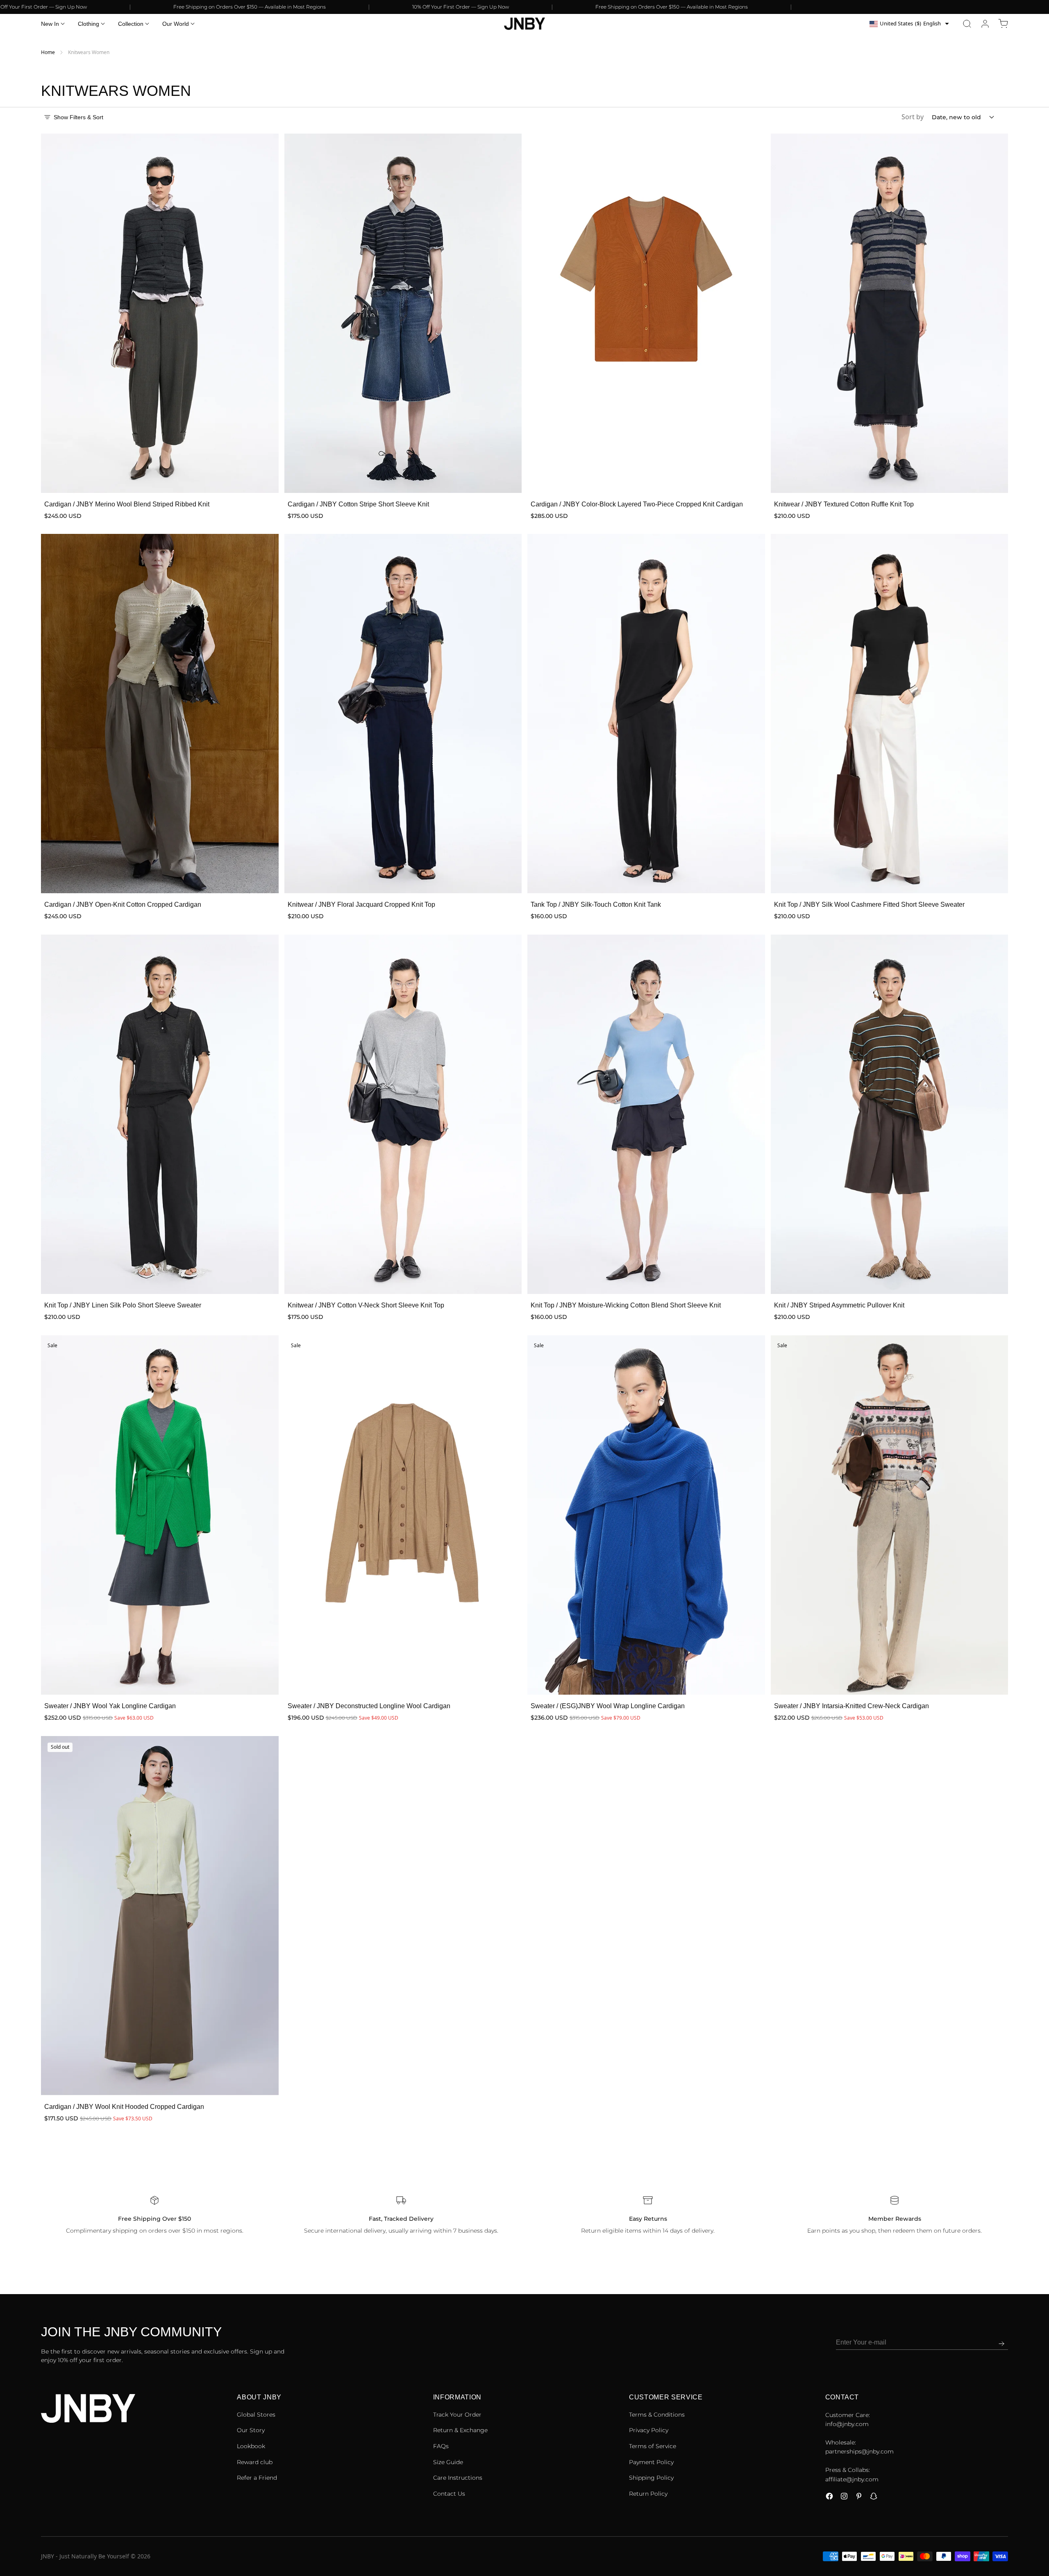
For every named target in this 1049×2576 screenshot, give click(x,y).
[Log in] (985, 24)
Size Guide (448, 2462)
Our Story (251, 2430)
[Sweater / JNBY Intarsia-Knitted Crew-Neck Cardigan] (890, 1515)
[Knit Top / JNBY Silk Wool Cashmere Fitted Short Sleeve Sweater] (890, 714)
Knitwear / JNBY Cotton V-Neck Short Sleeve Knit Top (366, 1305)
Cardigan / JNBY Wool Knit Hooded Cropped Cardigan (124, 2106)
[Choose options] (264, 478)
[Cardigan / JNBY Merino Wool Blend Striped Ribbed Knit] (160, 313)
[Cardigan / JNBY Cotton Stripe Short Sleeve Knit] (403, 313)
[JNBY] (524, 24)
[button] (967, 24)
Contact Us (449, 2494)
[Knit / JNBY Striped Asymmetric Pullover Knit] (890, 1114)
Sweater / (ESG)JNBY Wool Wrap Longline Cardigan (608, 1706)
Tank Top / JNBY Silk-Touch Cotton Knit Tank (596, 904)
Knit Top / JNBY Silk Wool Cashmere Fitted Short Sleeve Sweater (869, 904)
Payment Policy (651, 2462)
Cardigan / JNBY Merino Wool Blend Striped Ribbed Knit (127, 504)
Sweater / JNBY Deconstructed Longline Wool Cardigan (369, 1706)
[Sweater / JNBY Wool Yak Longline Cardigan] (160, 1515)
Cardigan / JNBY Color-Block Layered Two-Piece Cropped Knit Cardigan (637, 504)
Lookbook (251, 2446)
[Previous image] (52, 313)
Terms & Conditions (657, 2415)
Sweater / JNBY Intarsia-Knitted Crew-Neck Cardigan (851, 1706)
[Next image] (267, 313)
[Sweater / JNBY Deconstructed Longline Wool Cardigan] (403, 1515)
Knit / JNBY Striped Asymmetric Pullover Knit (839, 1305)
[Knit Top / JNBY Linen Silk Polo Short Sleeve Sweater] (160, 1114)
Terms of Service (653, 2446)
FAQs (441, 2446)
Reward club (255, 2462)
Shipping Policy (651, 2478)
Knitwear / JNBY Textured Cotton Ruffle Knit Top (844, 504)
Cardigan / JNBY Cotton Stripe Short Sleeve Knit (358, 504)
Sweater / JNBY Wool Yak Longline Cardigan (110, 1706)
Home (48, 52)
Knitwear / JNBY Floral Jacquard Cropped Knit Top (361, 904)
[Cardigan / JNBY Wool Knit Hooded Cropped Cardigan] (160, 1916)
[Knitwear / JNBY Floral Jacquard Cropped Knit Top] (403, 714)
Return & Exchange (460, 2430)
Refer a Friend (257, 2478)
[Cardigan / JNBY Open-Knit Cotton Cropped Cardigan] (160, 714)
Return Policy (648, 2494)
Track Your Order (457, 2415)
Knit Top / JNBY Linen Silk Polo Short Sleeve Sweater (123, 1305)
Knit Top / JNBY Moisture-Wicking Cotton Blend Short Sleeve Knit (626, 1305)
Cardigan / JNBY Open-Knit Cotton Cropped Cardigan (123, 904)
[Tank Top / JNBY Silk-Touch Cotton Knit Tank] (646, 714)
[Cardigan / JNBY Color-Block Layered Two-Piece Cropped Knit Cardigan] (646, 313)
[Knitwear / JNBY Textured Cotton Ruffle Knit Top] (890, 313)
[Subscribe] (1001, 2344)
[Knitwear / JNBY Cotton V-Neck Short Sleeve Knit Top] (403, 1114)
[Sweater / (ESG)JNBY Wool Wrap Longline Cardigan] (646, 1515)
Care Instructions (458, 2478)
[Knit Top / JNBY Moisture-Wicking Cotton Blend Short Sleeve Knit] (646, 1114)
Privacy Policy (649, 2430)
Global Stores (256, 2415)
